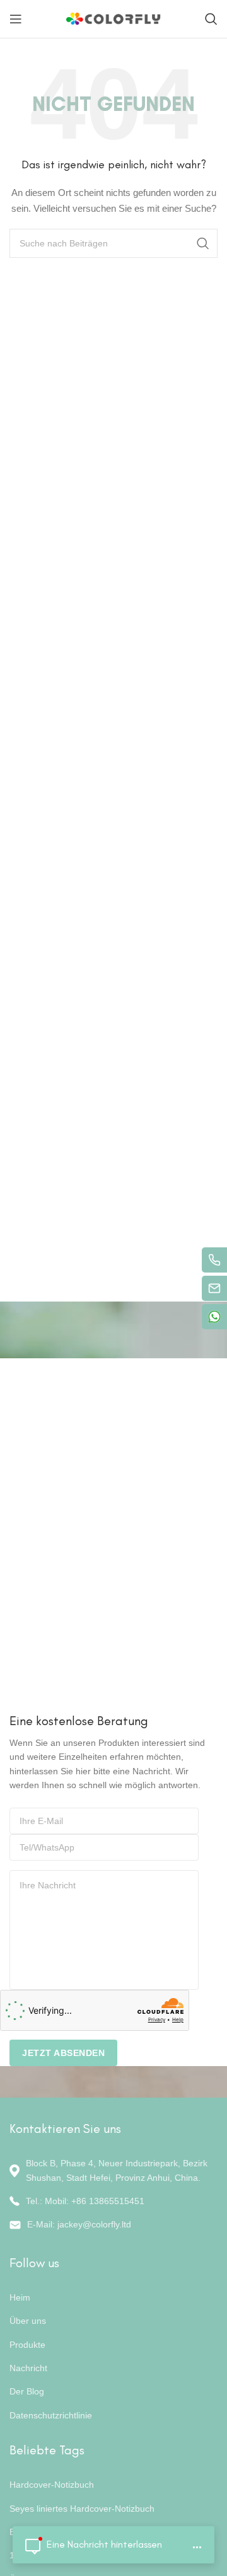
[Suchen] (211, 19)
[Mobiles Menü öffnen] (16, 19)
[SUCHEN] (203, 243)
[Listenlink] (113, 2201)
